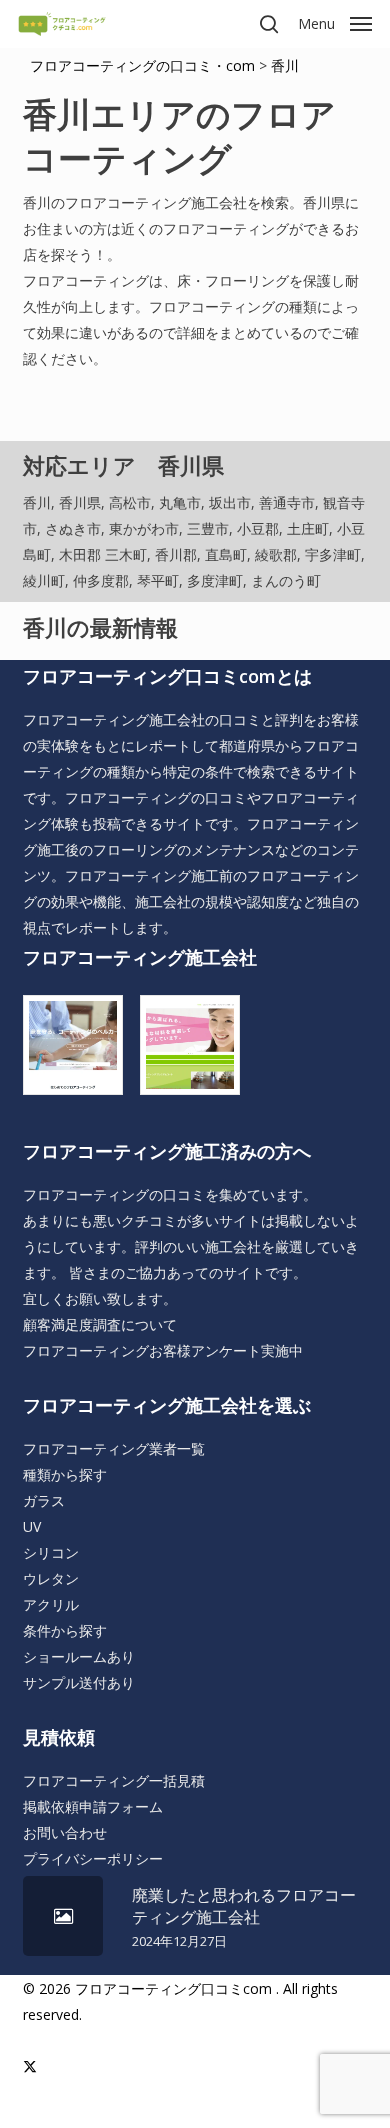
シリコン (51, 1552)
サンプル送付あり (79, 1682)
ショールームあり (79, 1656)
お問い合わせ (65, 1832)
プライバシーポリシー (93, 1858)
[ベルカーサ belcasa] (78, 1052)
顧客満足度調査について (100, 1324)
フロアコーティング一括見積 (114, 1780)
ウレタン (51, 1578)
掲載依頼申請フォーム (93, 1806)
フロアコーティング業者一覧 (114, 1448)
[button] (335, 22)
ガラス (44, 1500)
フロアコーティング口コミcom (173, 1988)
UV (32, 1526)
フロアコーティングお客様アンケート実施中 (163, 1350)
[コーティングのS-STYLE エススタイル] (195, 1052)
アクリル (51, 1604)
